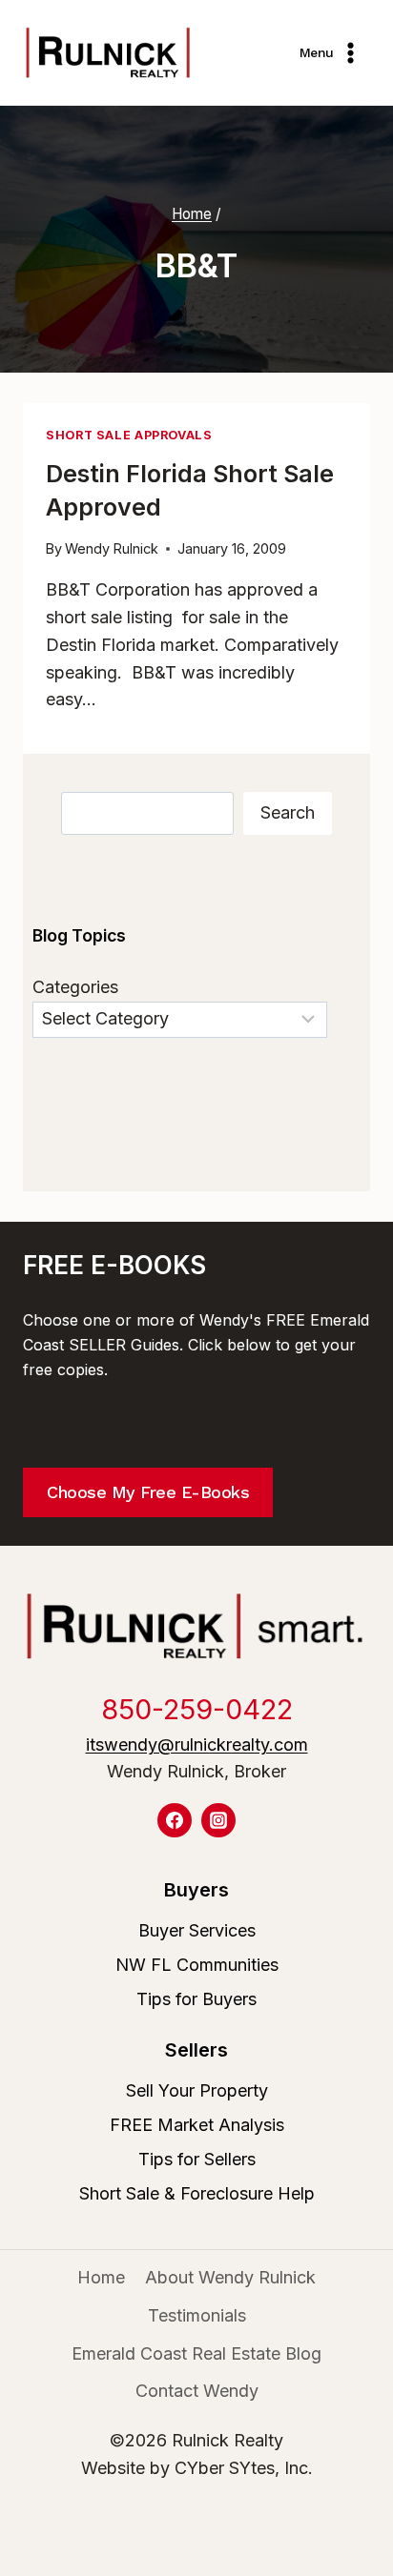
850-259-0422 (197, 1709)
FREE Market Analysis (197, 2125)
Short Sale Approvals (129, 435)
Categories (75, 987)
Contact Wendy (197, 2391)
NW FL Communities (197, 1965)
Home (101, 2277)
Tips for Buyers (196, 1999)
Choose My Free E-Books (148, 1492)
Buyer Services (197, 1930)
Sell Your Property (197, 2090)
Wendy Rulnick (112, 548)
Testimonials (197, 2315)
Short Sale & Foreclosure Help (197, 2193)
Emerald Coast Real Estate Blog (196, 2353)
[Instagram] (218, 1820)
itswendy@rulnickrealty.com (197, 1744)
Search (288, 812)
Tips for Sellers (197, 2159)
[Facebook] (175, 1820)
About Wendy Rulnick (230, 2277)
